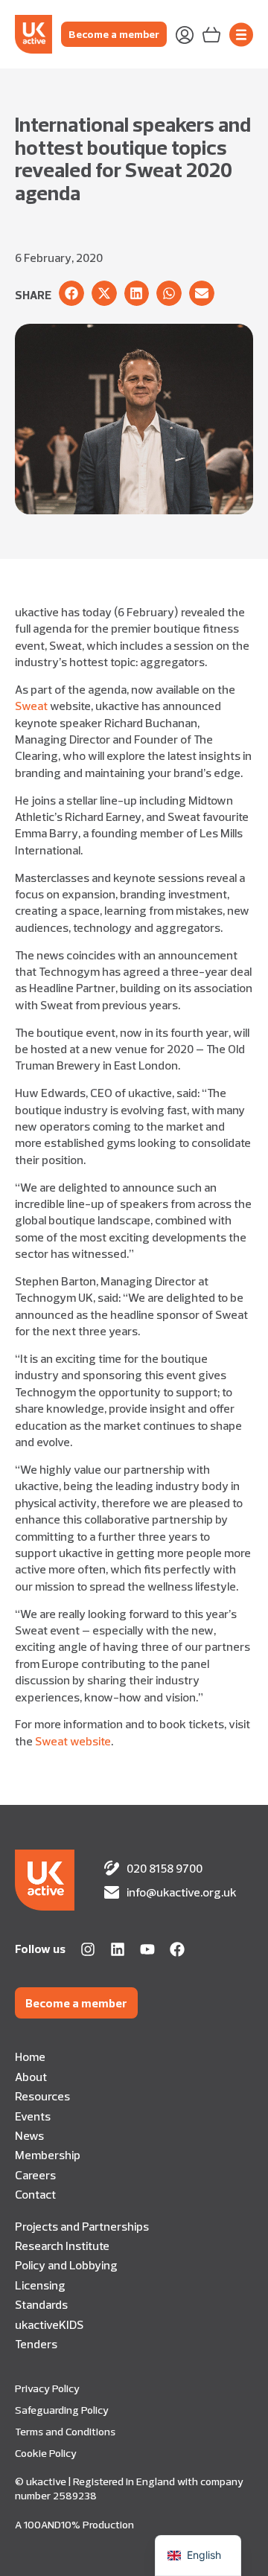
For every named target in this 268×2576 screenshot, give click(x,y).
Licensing (40, 2285)
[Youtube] (147, 1949)
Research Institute (62, 2246)
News (29, 2135)
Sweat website (73, 1741)
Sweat (31, 706)
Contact (35, 2194)
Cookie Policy (46, 2453)
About (31, 2077)
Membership (48, 2155)
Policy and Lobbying (66, 2265)
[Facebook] (177, 1949)
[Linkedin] (118, 1949)
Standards (41, 2304)
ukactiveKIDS (49, 2324)
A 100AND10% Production (74, 2525)
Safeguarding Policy (62, 2410)
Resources (42, 2096)
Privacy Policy (47, 2388)
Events (33, 2116)
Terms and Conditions (65, 2432)
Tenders (36, 2344)
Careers (35, 2175)
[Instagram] (88, 1949)
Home (30, 2056)
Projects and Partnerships (82, 2226)
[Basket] (211, 33)
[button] (71, 293)
